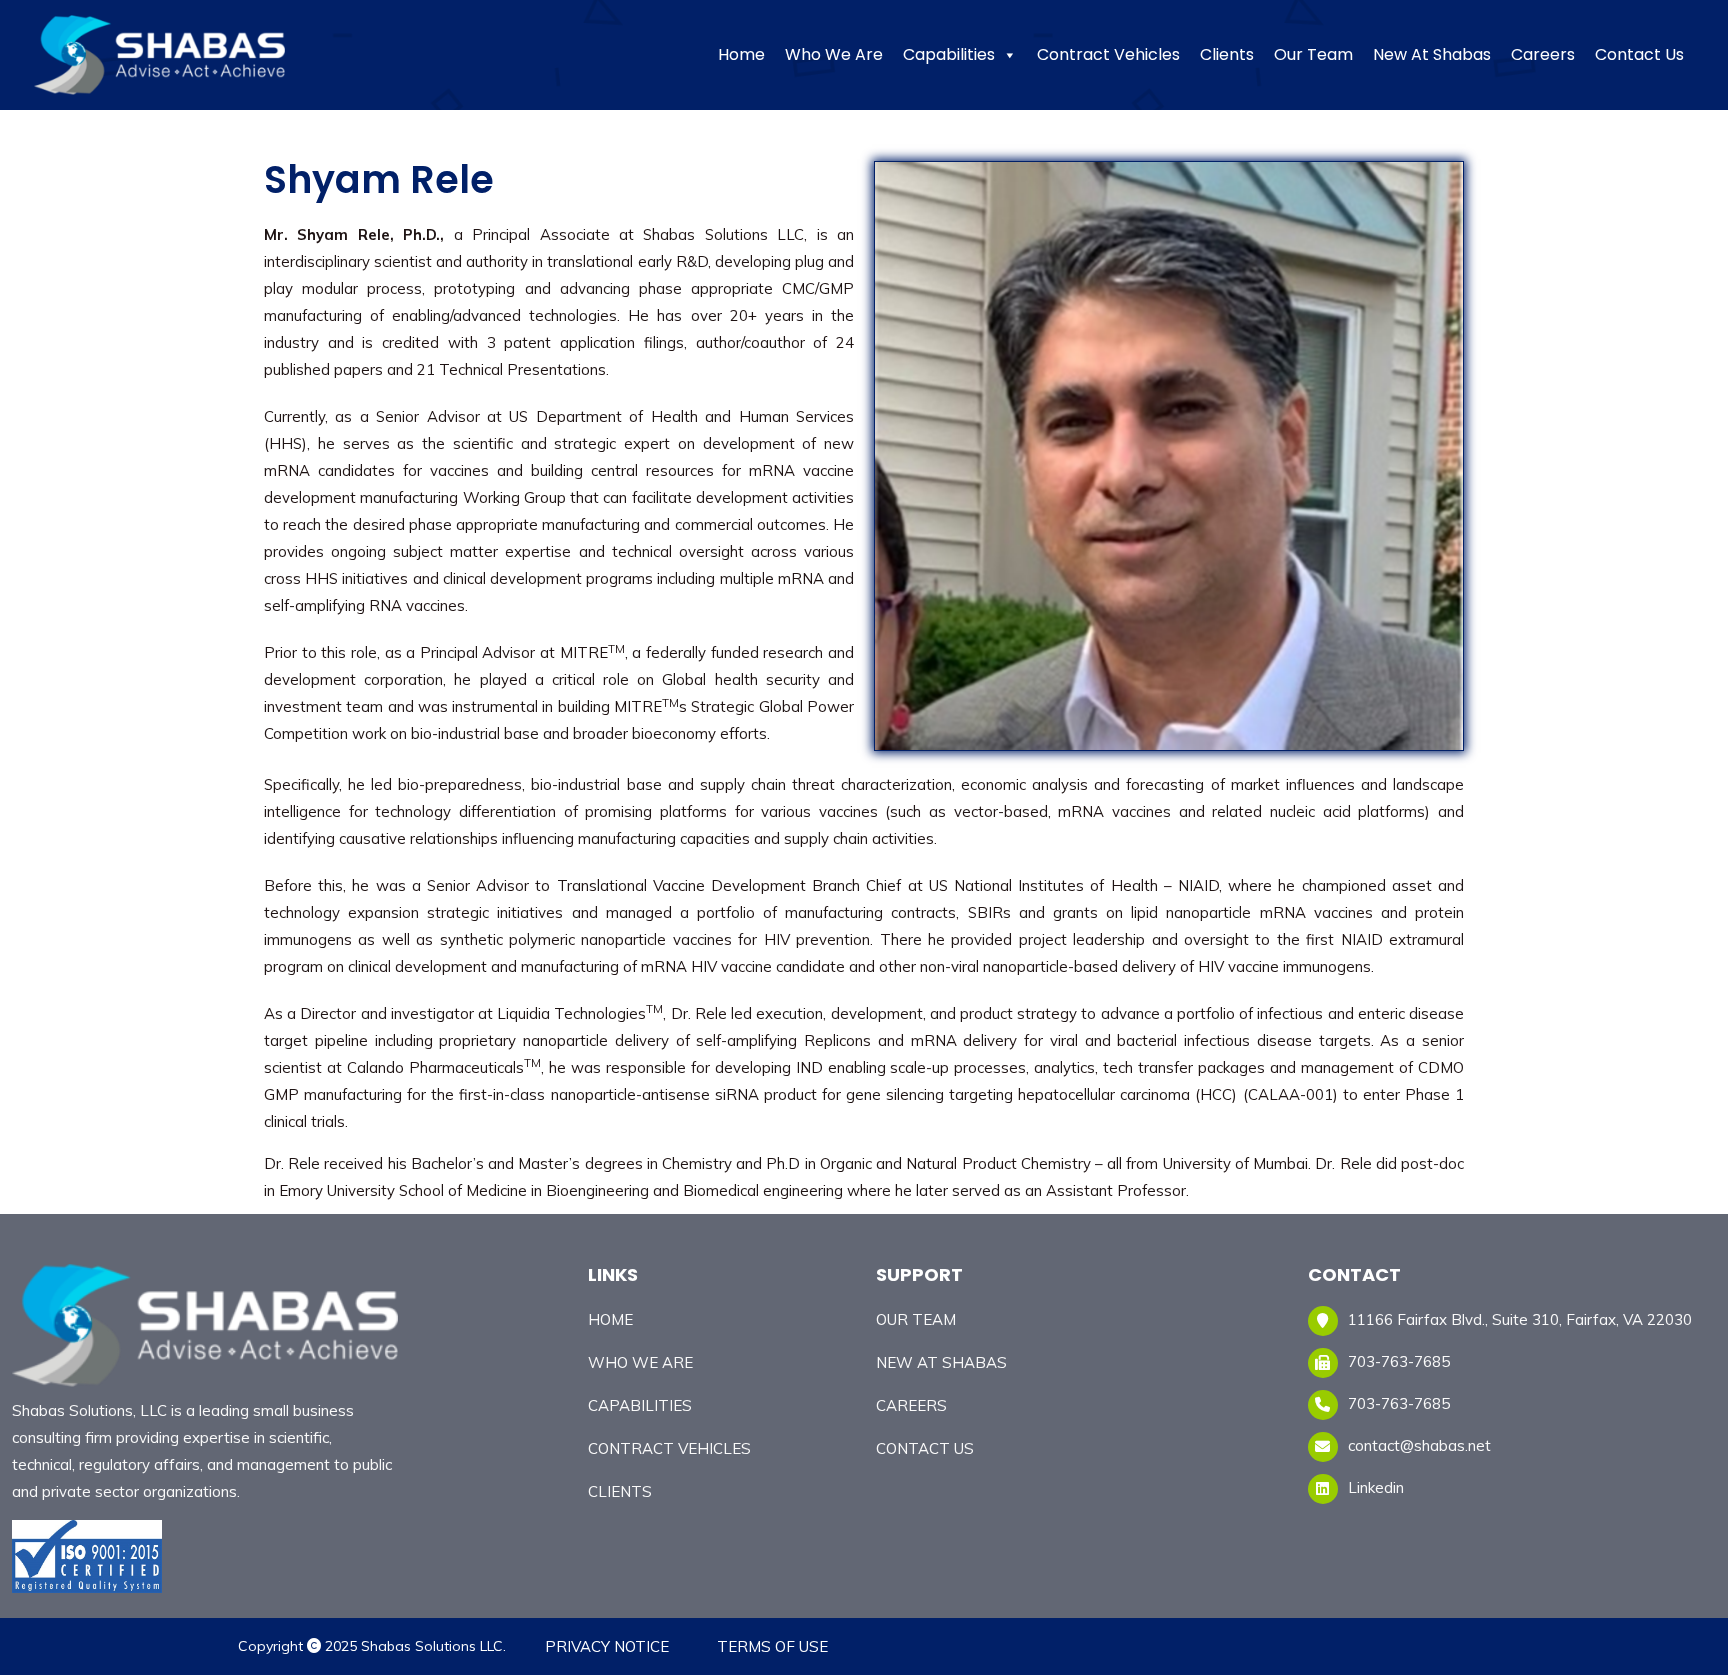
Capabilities (949, 54)
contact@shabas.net (1419, 1445)
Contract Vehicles (1108, 54)
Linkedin (1376, 1487)
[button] (1009, 55)
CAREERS (911, 1405)
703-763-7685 (1399, 1403)
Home (741, 54)
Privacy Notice (607, 1646)
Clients (1227, 54)
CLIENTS (620, 1491)
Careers (1543, 54)
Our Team (1313, 54)
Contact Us (1639, 54)
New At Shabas (1432, 54)
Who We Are (834, 54)
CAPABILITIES (640, 1405)
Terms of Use (772, 1646)
